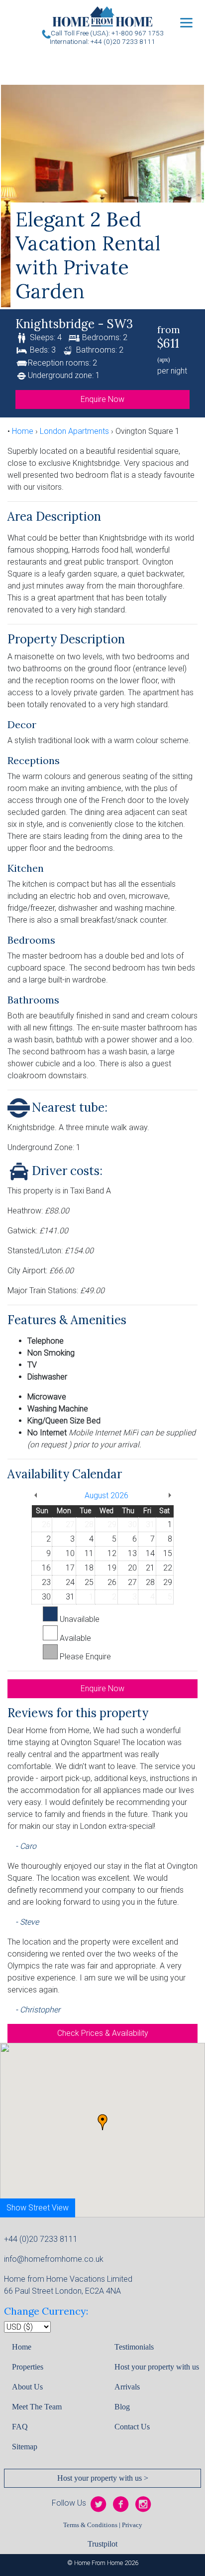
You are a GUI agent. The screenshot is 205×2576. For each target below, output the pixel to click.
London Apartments (74, 431)
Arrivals (127, 2387)
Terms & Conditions (90, 2525)
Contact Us (132, 2427)
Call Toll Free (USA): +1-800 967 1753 (107, 33)
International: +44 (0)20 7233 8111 (102, 41)
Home (23, 431)
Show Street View (38, 2208)
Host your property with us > (103, 2478)
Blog (122, 2407)
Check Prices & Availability (103, 2033)
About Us (27, 2387)
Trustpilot (102, 2544)
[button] (102, 2122)
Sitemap (25, 2447)
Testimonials (134, 2347)
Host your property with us (157, 2367)
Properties (28, 2367)
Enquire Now (102, 399)
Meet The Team (37, 2407)
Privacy (132, 2525)
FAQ (20, 2427)
